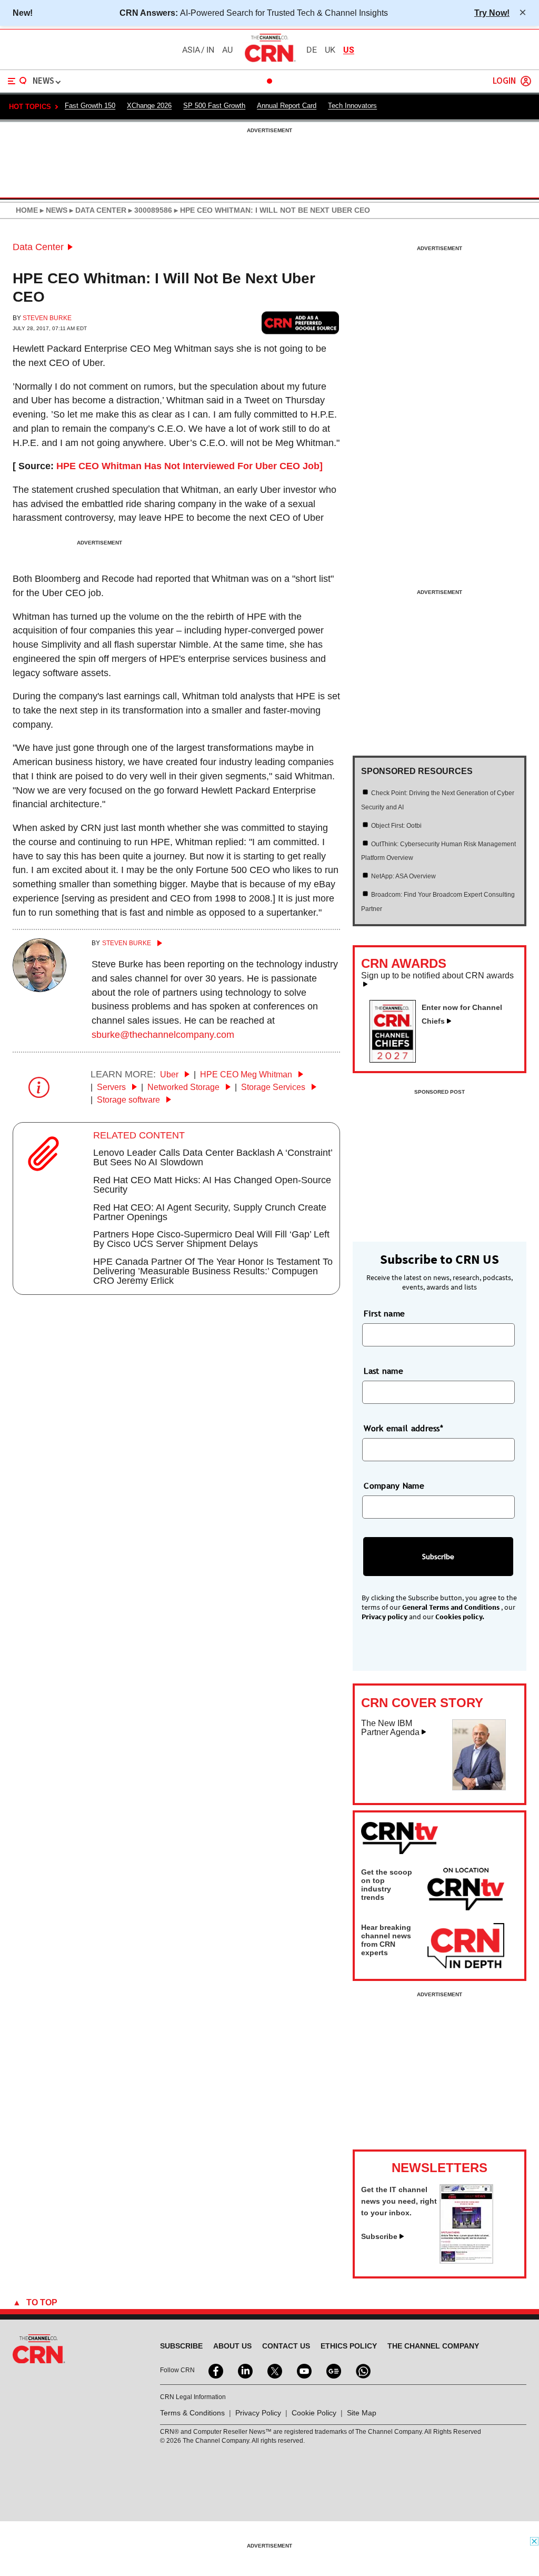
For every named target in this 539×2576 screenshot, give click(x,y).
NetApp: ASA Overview (403, 876)
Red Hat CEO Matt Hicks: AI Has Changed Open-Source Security (212, 1185)
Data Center (38, 247)
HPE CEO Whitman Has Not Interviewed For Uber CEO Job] (189, 466)
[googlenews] (333, 2370)
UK (330, 50)
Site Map (362, 2413)
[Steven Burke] (39, 989)
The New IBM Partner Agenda (390, 1728)
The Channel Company (433, 2346)
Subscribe (379, 2236)
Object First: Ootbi (396, 826)
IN (210, 50)
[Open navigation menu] (17, 81)
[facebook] (215, 2370)
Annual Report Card (287, 106)
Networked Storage (184, 1087)
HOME (27, 210)
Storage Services (274, 1087)
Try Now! (492, 13)
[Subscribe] (466, 2261)
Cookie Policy (314, 2413)
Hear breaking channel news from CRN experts (386, 1940)
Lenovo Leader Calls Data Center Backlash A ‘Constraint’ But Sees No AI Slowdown (213, 1157)
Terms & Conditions (192, 2413)
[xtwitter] (274, 2370)
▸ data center (97, 210)
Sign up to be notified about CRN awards (437, 976)
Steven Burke (47, 318)
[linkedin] (244, 2370)
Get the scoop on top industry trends (387, 1885)
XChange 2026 (149, 106)
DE (312, 50)
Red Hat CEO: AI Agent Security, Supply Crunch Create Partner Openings (210, 1212)
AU (227, 50)
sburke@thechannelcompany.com (163, 1035)
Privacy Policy (258, 2413)
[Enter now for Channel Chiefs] (397, 1059)
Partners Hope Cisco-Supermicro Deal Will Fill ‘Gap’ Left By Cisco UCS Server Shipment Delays (211, 1239)
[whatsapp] (362, 2370)
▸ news (53, 210)
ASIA (191, 50)
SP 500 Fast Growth (214, 106)
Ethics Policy (349, 2346)
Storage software (129, 1100)
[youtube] (303, 2370)
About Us (232, 2346)
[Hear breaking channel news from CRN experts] (466, 1946)
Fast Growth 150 (90, 106)
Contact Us (286, 2346)
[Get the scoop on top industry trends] (466, 1891)
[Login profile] (526, 81)
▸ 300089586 (149, 210)
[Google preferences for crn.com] (301, 323)
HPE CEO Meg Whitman (247, 1074)
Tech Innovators (352, 106)
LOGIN (504, 81)
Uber (170, 1074)
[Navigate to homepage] (269, 62)
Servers (112, 1087)
